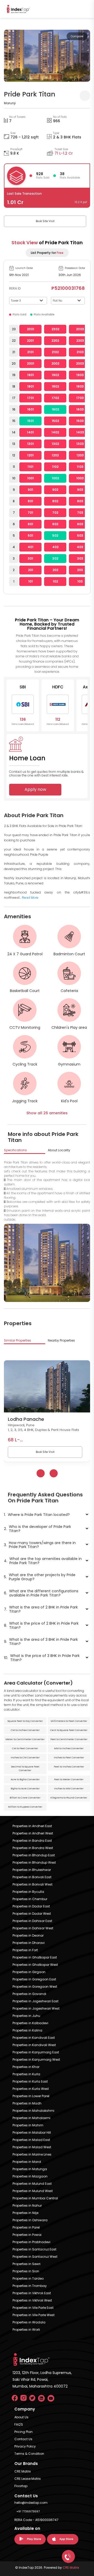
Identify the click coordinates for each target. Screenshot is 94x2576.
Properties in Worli (26, 2330)
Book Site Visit (45, 221)
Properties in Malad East (31, 2140)
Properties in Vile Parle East (33, 2308)
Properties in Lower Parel (31, 2096)
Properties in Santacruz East (34, 2249)
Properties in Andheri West (33, 1833)
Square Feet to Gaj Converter (25, 1721)
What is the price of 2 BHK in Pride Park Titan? (41, 1625)
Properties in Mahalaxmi (31, 2118)
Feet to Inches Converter (69, 1767)
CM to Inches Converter (25, 1730)
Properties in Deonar (28, 1935)
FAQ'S (19, 2424)
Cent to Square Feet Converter (69, 1730)
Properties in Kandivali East (34, 2038)
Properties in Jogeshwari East (36, 2001)
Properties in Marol (27, 2162)
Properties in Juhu (26, 2016)
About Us (21, 2417)
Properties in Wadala (29, 2322)
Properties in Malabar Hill (32, 2133)
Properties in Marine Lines (32, 2154)
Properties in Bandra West (33, 1848)
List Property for (47, 253)
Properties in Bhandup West (34, 1862)
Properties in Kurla (26, 2074)
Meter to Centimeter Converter (25, 1739)
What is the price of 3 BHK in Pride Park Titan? (42, 1658)
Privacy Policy (25, 2446)
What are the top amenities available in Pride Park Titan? (43, 1561)
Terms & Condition (29, 2454)
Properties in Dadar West (32, 1914)
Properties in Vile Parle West (34, 2315)
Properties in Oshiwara (30, 2220)
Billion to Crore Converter (25, 1798)
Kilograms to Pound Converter (69, 1798)
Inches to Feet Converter (69, 1758)
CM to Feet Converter (25, 1748)
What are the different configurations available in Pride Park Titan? (41, 1593)
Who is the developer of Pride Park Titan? (37, 1529)
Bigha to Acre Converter (25, 1789)
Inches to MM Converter (69, 1789)
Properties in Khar (26, 2067)
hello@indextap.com (31, 2503)
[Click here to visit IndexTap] (18, 9)
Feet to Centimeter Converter (69, 1739)
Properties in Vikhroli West (32, 2300)
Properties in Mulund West (33, 2191)
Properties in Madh (27, 2103)
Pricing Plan (23, 2432)
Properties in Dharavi (29, 1943)
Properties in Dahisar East (32, 1921)
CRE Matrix (23, 2471)
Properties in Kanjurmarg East (36, 2052)
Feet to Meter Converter (69, 1779)
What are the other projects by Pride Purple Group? (40, 1577)
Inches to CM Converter (25, 1758)
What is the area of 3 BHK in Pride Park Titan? (41, 1642)
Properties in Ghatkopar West (35, 1965)
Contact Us (23, 2439)
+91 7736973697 (28, 2511)
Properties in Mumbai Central (35, 2198)
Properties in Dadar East (31, 1906)
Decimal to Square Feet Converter (25, 1769)
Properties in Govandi (29, 1994)
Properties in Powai (27, 2235)
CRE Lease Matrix (28, 2479)
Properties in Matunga (30, 2169)
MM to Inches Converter (69, 1748)
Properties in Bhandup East (34, 1855)
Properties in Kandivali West (34, 2045)
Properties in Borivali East (32, 1877)
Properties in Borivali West (33, 1884)
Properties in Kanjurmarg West (36, 2060)
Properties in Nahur (27, 2205)
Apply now (35, 789)
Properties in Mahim (28, 2125)
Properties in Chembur (30, 1899)
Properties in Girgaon (29, 1972)
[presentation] (9, 57)
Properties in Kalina (27, 2030)
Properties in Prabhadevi (31, 2242)
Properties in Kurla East (30, 2081)
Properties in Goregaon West (35, 1987)
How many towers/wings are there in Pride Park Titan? (40, 1545)
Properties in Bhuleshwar (32, 1870)
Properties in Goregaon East (34, 1979)
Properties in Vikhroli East (32, 2293)
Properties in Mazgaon (30, 2176)
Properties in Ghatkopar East (35, 1957)
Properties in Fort (25, 1950)
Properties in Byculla (28, 1892)
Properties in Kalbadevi (30, 2023)
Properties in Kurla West (31, 2089)
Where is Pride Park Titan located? (37, 1515)
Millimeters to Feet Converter (69, 1721)
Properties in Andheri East (32, 1826)
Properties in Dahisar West (33, 1928)
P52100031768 (68, 288)
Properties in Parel (26, 2227)
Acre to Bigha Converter (25, 1779)
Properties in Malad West (32, 2147)
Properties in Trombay (30, 2286)
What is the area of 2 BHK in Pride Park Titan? (41, 1609)
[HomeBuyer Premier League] (68, 2556)
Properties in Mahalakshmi (33, 2111)
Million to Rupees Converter (25, 1807)
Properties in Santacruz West (35, 2257)
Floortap (21, 2486)
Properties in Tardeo (28, 2278)
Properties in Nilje (25, 2213)
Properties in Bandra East (32, 1841)
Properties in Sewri (27, 2264)
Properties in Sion (26, 2271)
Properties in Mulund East (32, 2184)
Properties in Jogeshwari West (36, 2008)
